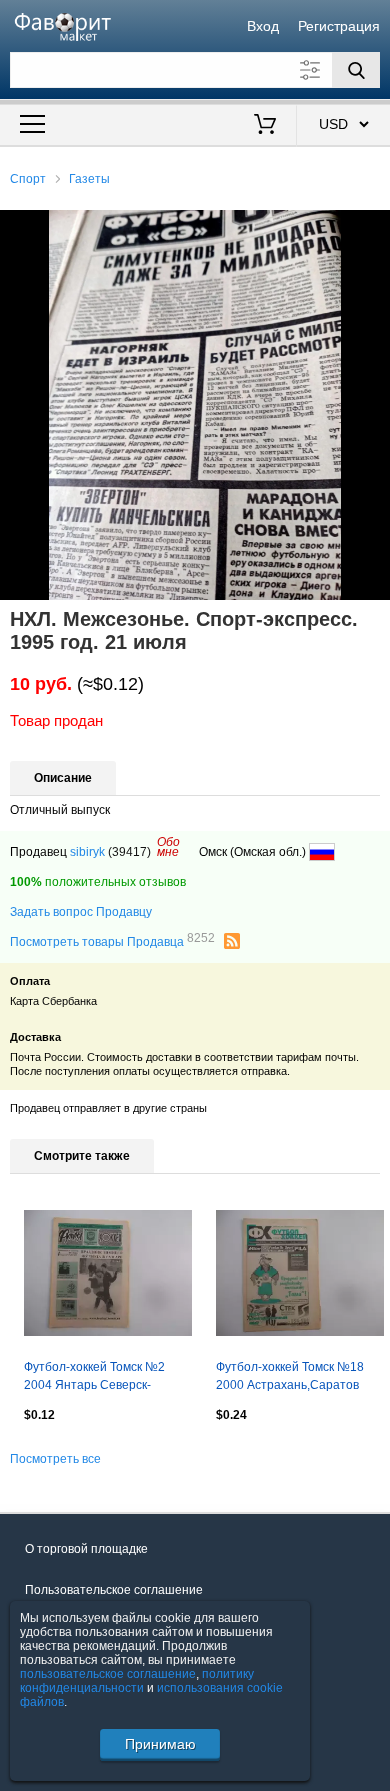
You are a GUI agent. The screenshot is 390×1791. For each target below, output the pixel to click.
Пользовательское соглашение (114, 1590)
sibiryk (87, 852)
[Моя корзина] (265, 126)
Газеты (89, 179)
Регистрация (339, 26)
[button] (372, 228)
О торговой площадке (86, 1549)
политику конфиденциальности (137, 1681)
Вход (263, 26)
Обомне (168, 847)
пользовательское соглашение (108, 1674)
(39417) (129, 852)
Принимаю (160, 1744)
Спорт (28, 179)
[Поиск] (356, 70)
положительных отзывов (98, 882)
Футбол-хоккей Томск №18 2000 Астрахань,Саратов (290, 1376)
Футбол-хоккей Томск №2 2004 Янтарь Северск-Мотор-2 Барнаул (94, 1378)
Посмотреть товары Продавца (112, 941)
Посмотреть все (55, 1459)
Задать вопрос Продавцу (81, 912)
